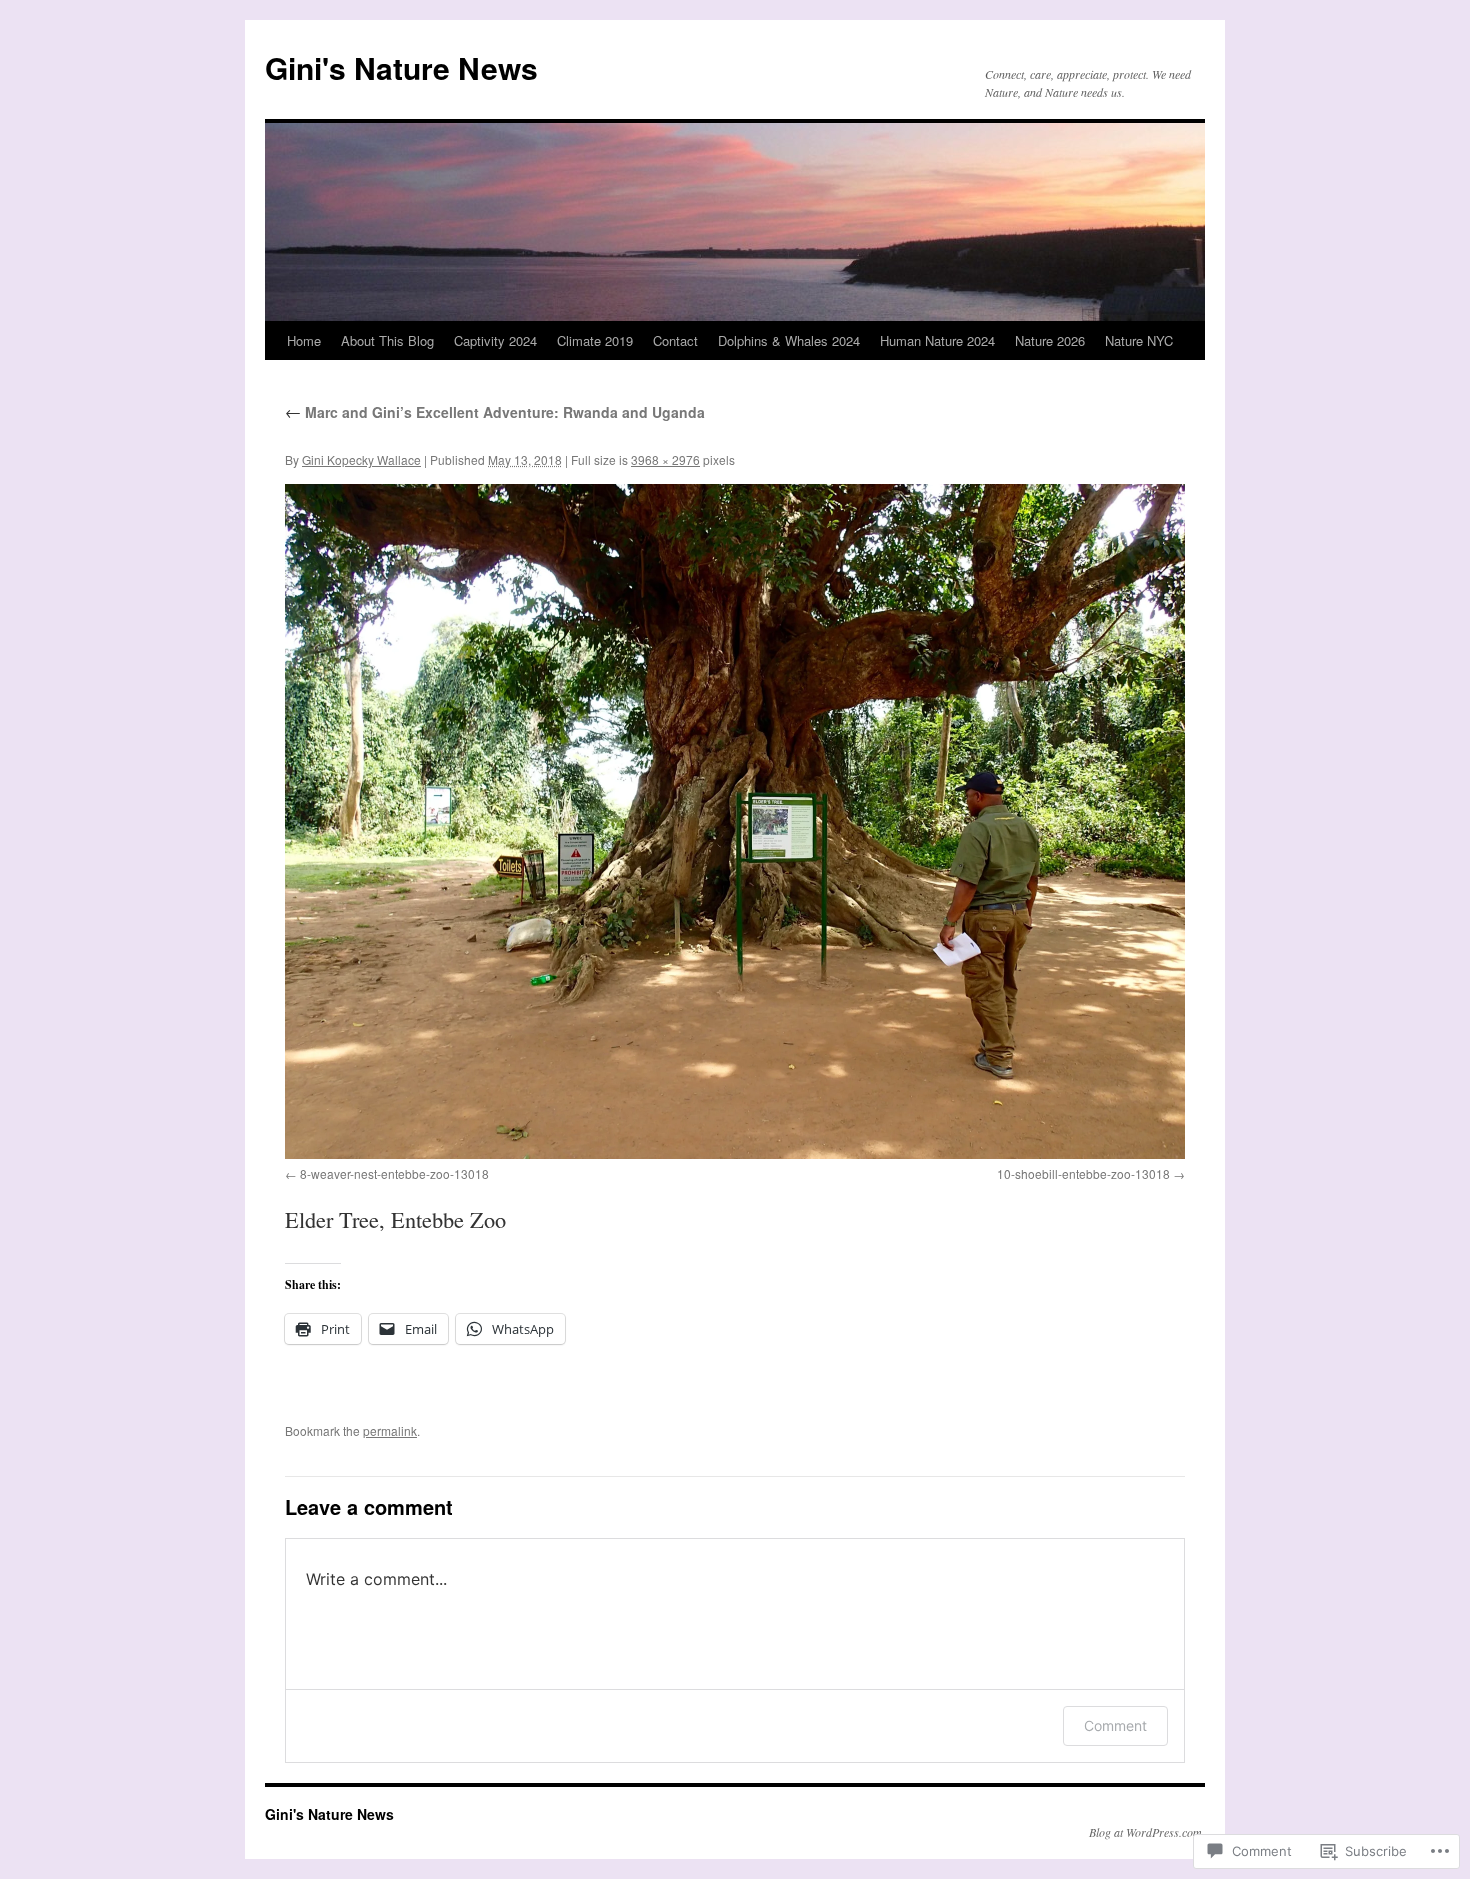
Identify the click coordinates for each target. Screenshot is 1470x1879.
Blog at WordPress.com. (1147, 1832)
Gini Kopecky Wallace (361, 459)
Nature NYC (1139, 340)
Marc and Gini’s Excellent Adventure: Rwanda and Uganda (495, 412)
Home (304, 340)
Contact (675, 340)
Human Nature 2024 (937, 340)
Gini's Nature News (401, 67)
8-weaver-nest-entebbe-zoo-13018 (394, 1173)
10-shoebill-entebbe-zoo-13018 (1083, 1173)
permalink (390, 1430)
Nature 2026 (1050, 340)
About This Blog (387, 340)
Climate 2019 (595, 340)
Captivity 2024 (495, 340)
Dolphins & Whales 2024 (789, 340)
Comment (1115, 1725)
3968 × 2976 (665, 459)
